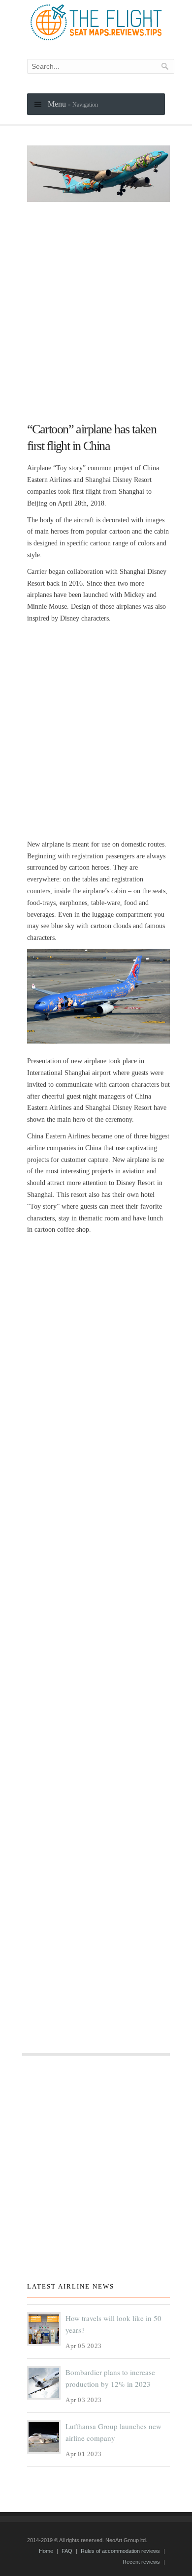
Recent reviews (141, 2562)
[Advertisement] (96, 308)
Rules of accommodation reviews (120, 2551)
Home (46, 2551)
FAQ (67, 2551)
